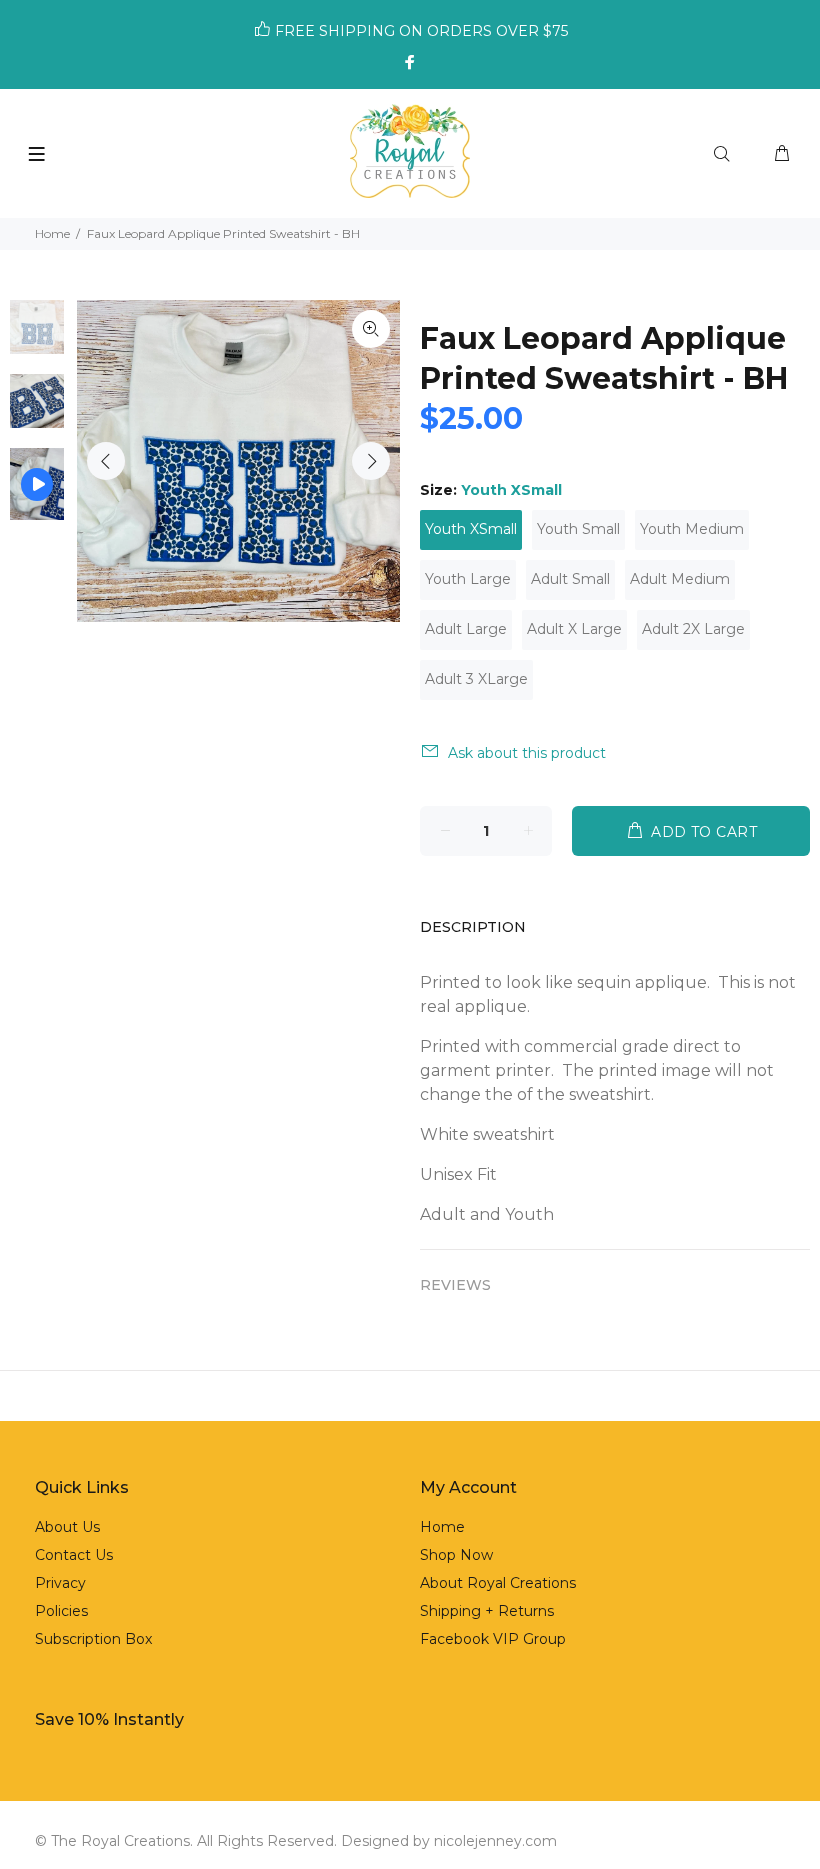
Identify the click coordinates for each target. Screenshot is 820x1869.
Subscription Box (93, 1639)
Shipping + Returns (487, 1611)
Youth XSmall (471, 529)
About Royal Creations (498, 1583)
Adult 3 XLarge (476, 679)
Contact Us (74, 1555)
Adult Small (570, 579)
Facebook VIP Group (493, 1639)
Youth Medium (692, 529)
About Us (67, 1527)
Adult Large (466, 629)
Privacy (60, 1583)
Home (52, 233)
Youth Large (468, 579)
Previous (106, 461)
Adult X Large (574, 629)
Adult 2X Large (693, 629)
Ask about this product (527, 753)
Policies (61, 1611)
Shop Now (456, 1555)
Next (371, 461)
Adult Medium (680, 579)
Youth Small (578, 529)
